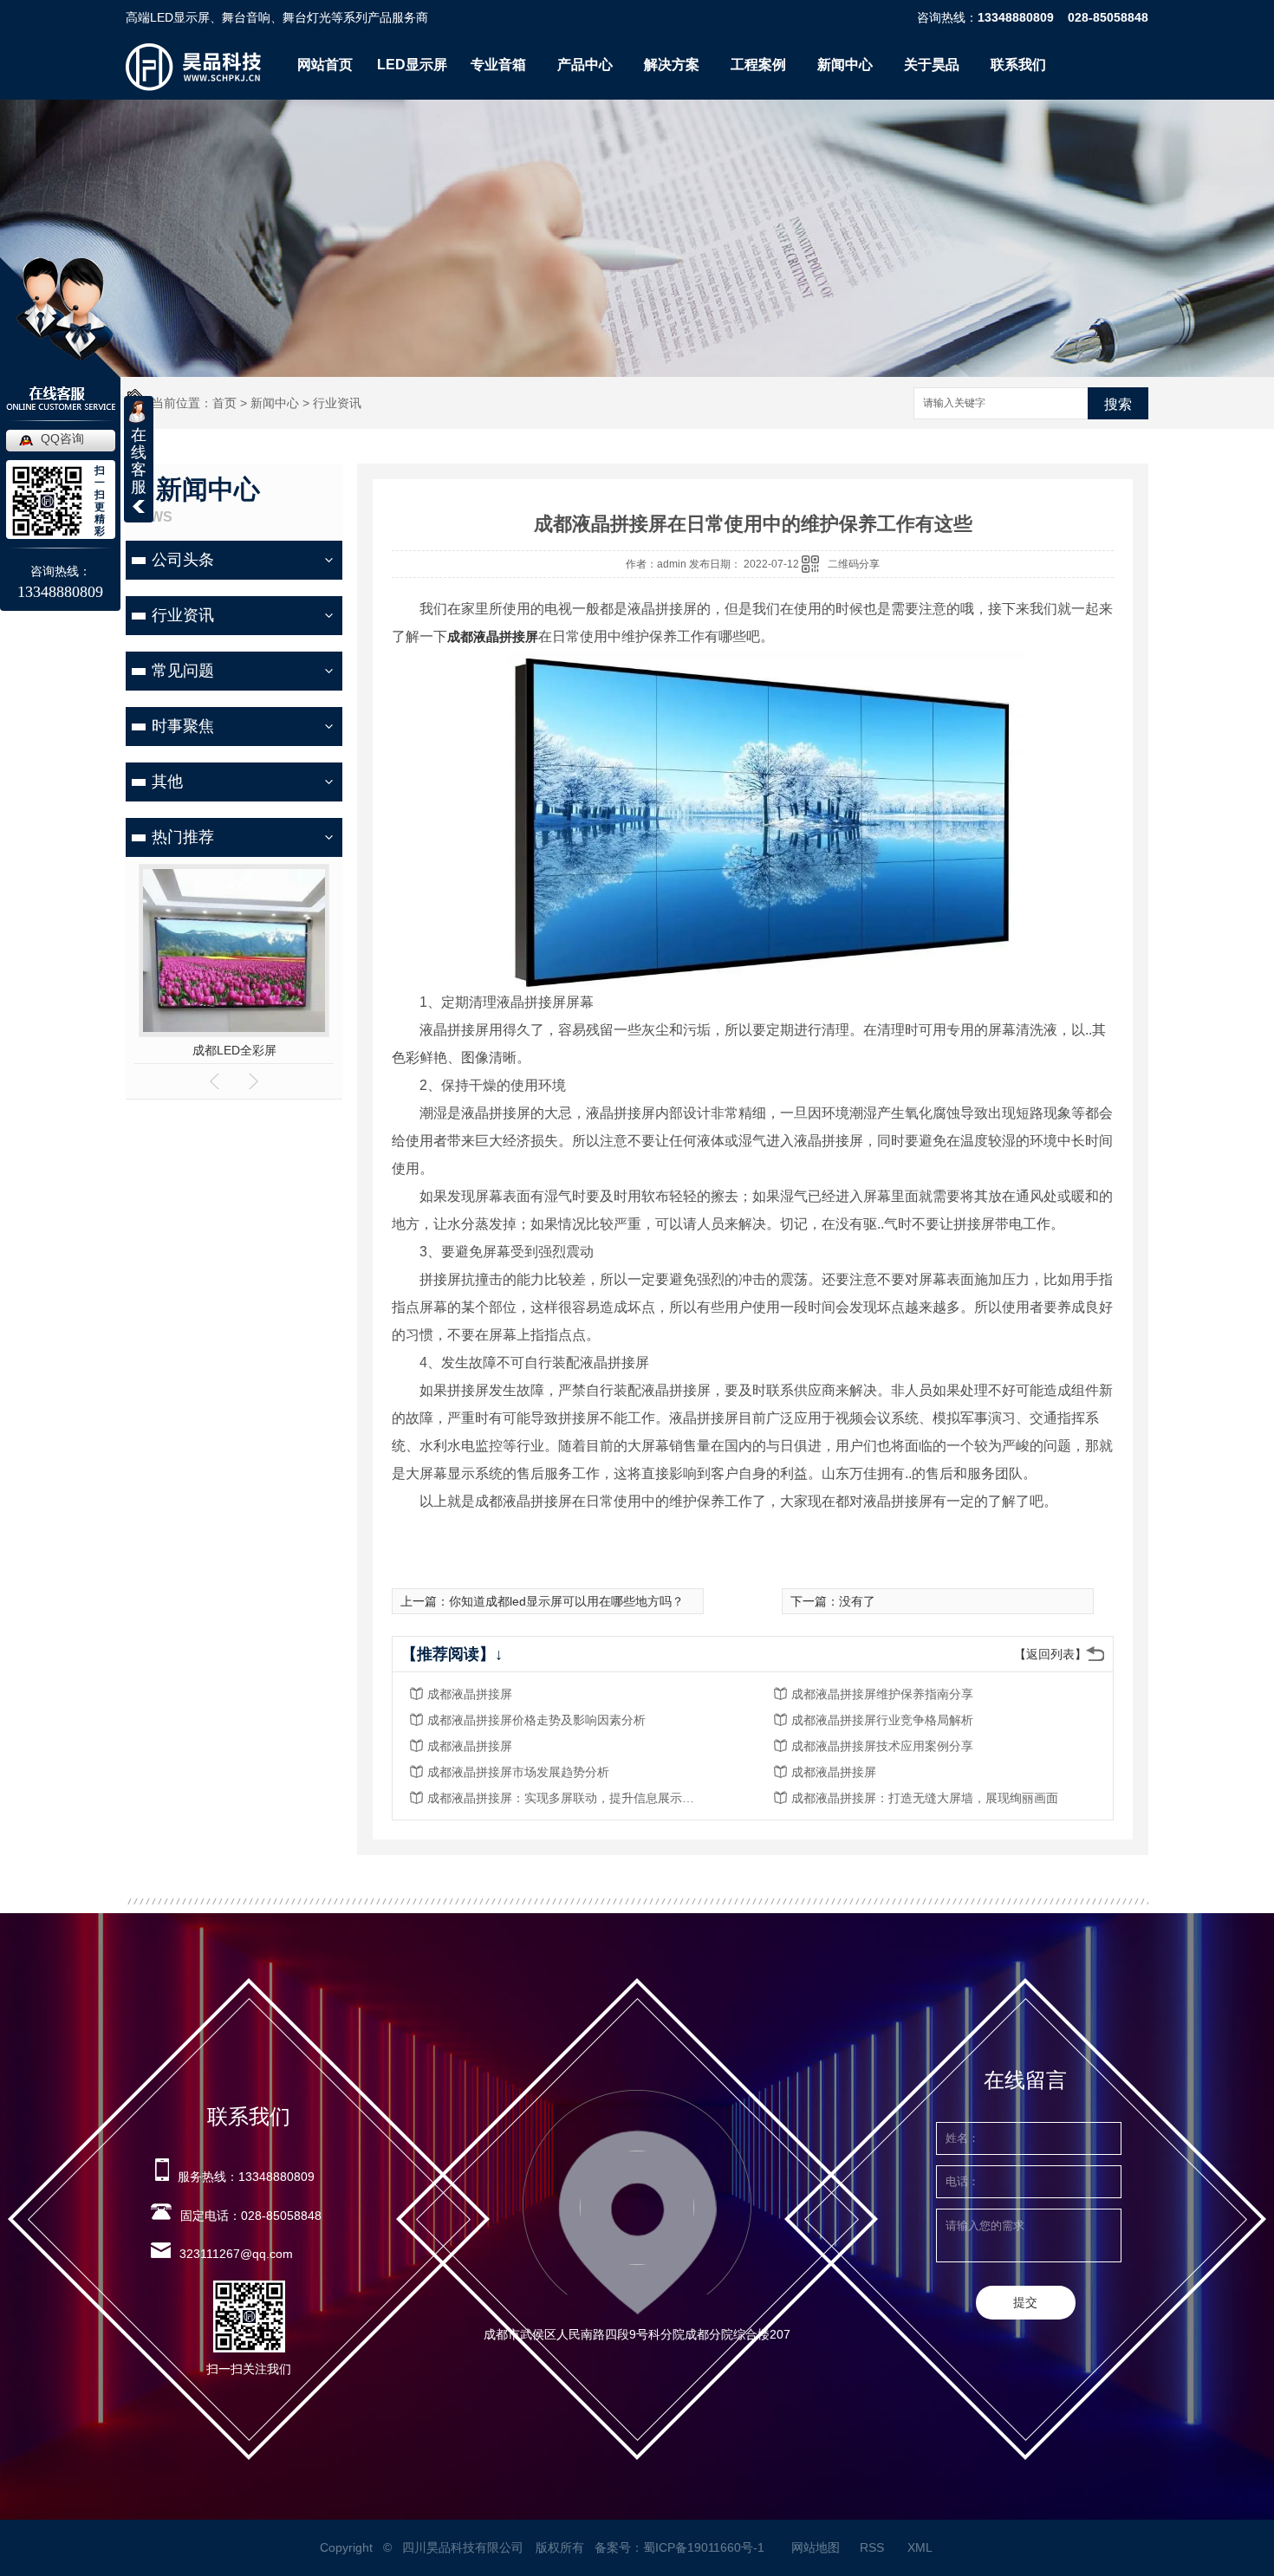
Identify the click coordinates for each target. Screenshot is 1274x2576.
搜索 (1118, 404)
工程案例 (758, 65)
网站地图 (816, 2547)
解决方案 (672, 65)
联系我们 (1018, 65)
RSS (874, 2547)
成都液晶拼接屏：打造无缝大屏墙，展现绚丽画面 (925, 1798)
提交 (1025, 2302)
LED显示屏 (412, 65)
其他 (167, 782)
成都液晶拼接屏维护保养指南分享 (882, 1694)
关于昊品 (932, 65)
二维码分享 (854, 564)
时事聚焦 (183, 726)
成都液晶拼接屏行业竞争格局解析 (882, 1720)
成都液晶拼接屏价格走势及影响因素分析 (536, 1720)
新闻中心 (845, 65)
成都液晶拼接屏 (493, 636)
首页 (224, 403)
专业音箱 (498, 65)
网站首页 (325, 65)
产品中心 (585, 65)
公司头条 (183, 560)
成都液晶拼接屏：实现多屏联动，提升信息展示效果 (566, 1798)
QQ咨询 (62, 438)
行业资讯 (337, 403)
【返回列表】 (1050, 1654)
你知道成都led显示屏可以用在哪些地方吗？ (566, 1601)
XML (921, 2547)
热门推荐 (183, 837)
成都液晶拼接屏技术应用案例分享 (882, 1746)
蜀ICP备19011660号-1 (704, 2547)
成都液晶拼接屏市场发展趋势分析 (518, 1772)
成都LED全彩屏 (234, 1050)
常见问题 (183, 671)
